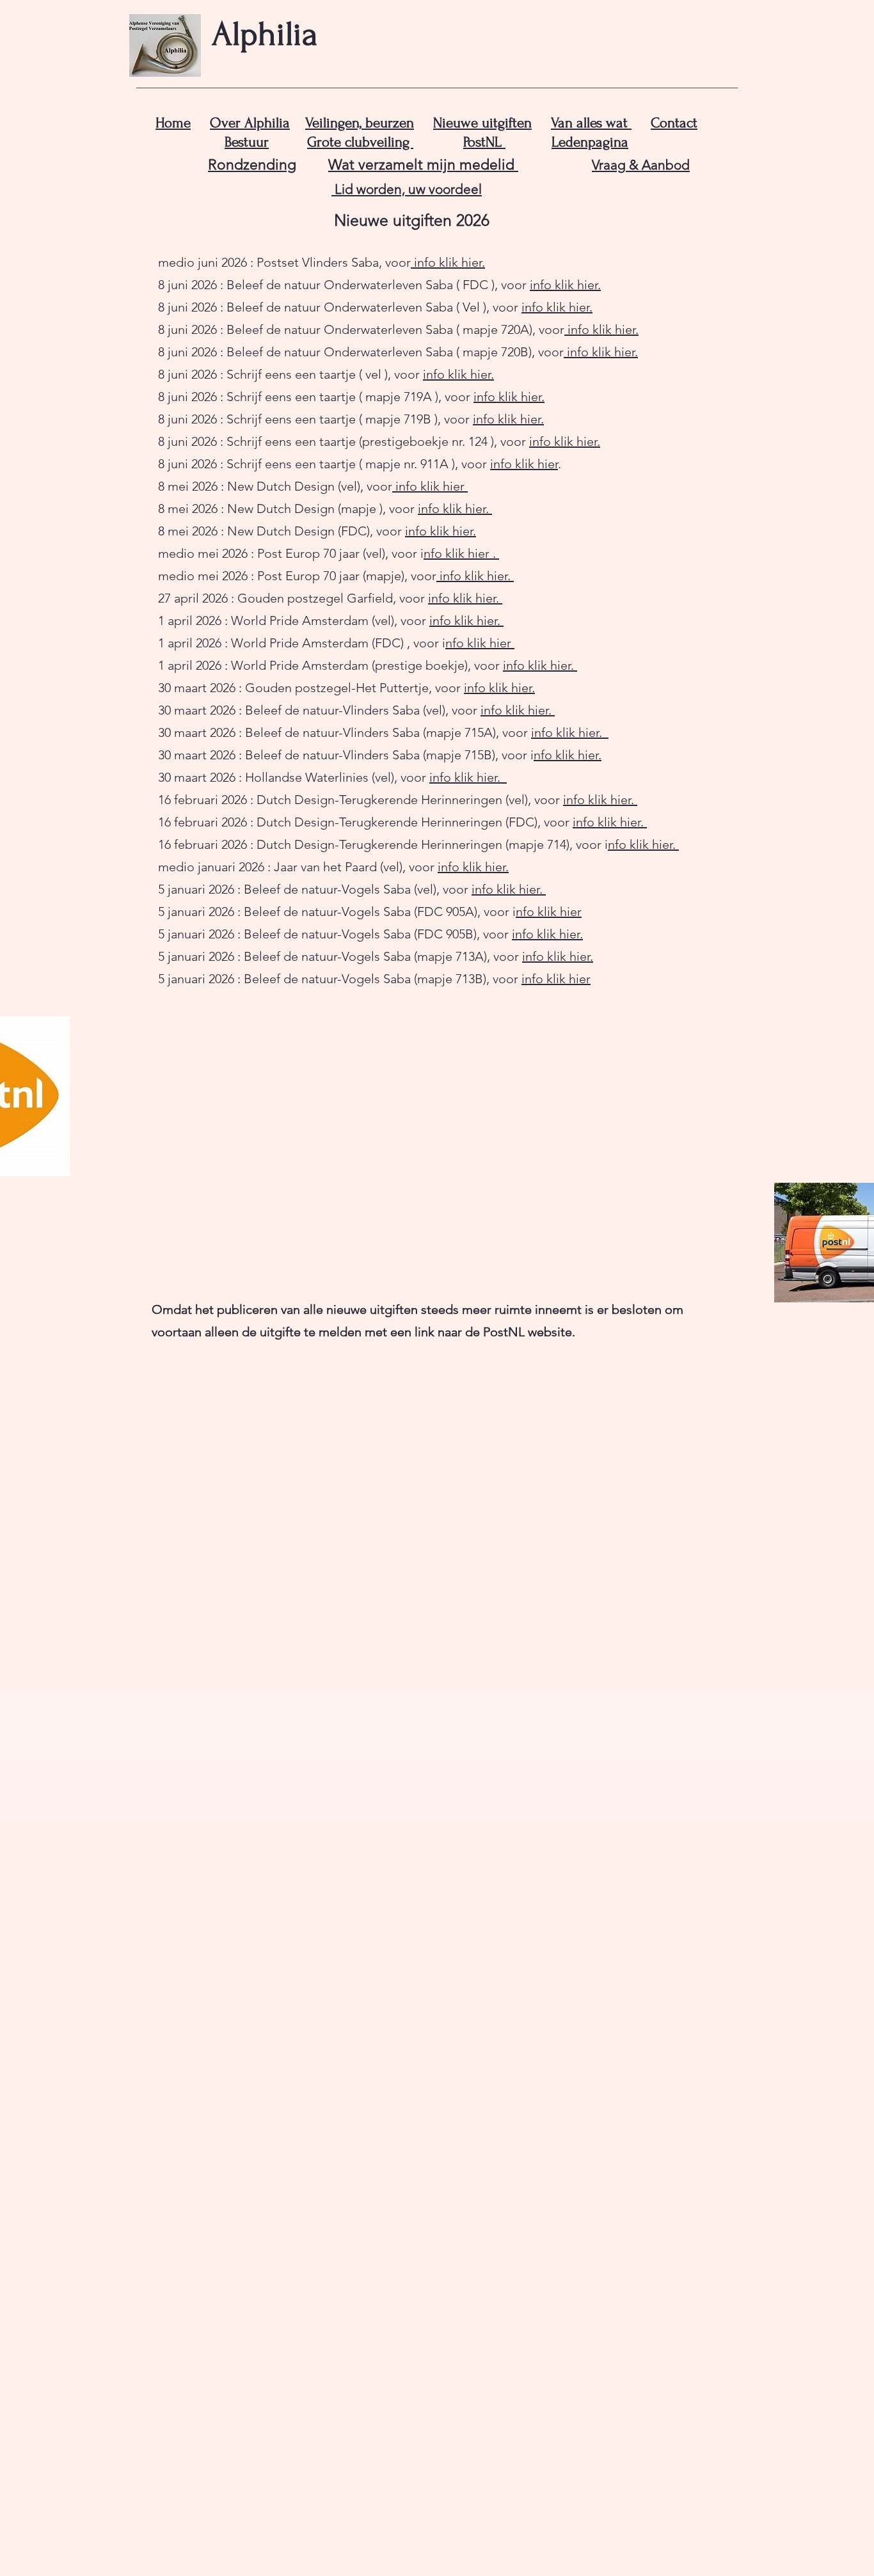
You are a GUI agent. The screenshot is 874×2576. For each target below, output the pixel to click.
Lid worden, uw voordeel (407, 189)
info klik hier (524, 464)
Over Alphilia (250, 123)
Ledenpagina (590, 142)
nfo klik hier (478, 643)
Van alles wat (591, 123)
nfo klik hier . (460, 553)
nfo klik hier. (568, 755)
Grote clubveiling (360, 142)
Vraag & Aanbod (641, 165)
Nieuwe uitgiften (482, 123)
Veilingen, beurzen (360, 123)
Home (173, 123)
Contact (674, 123)
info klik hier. (448, 262)
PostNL (484, 142)
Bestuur (247, 142)
